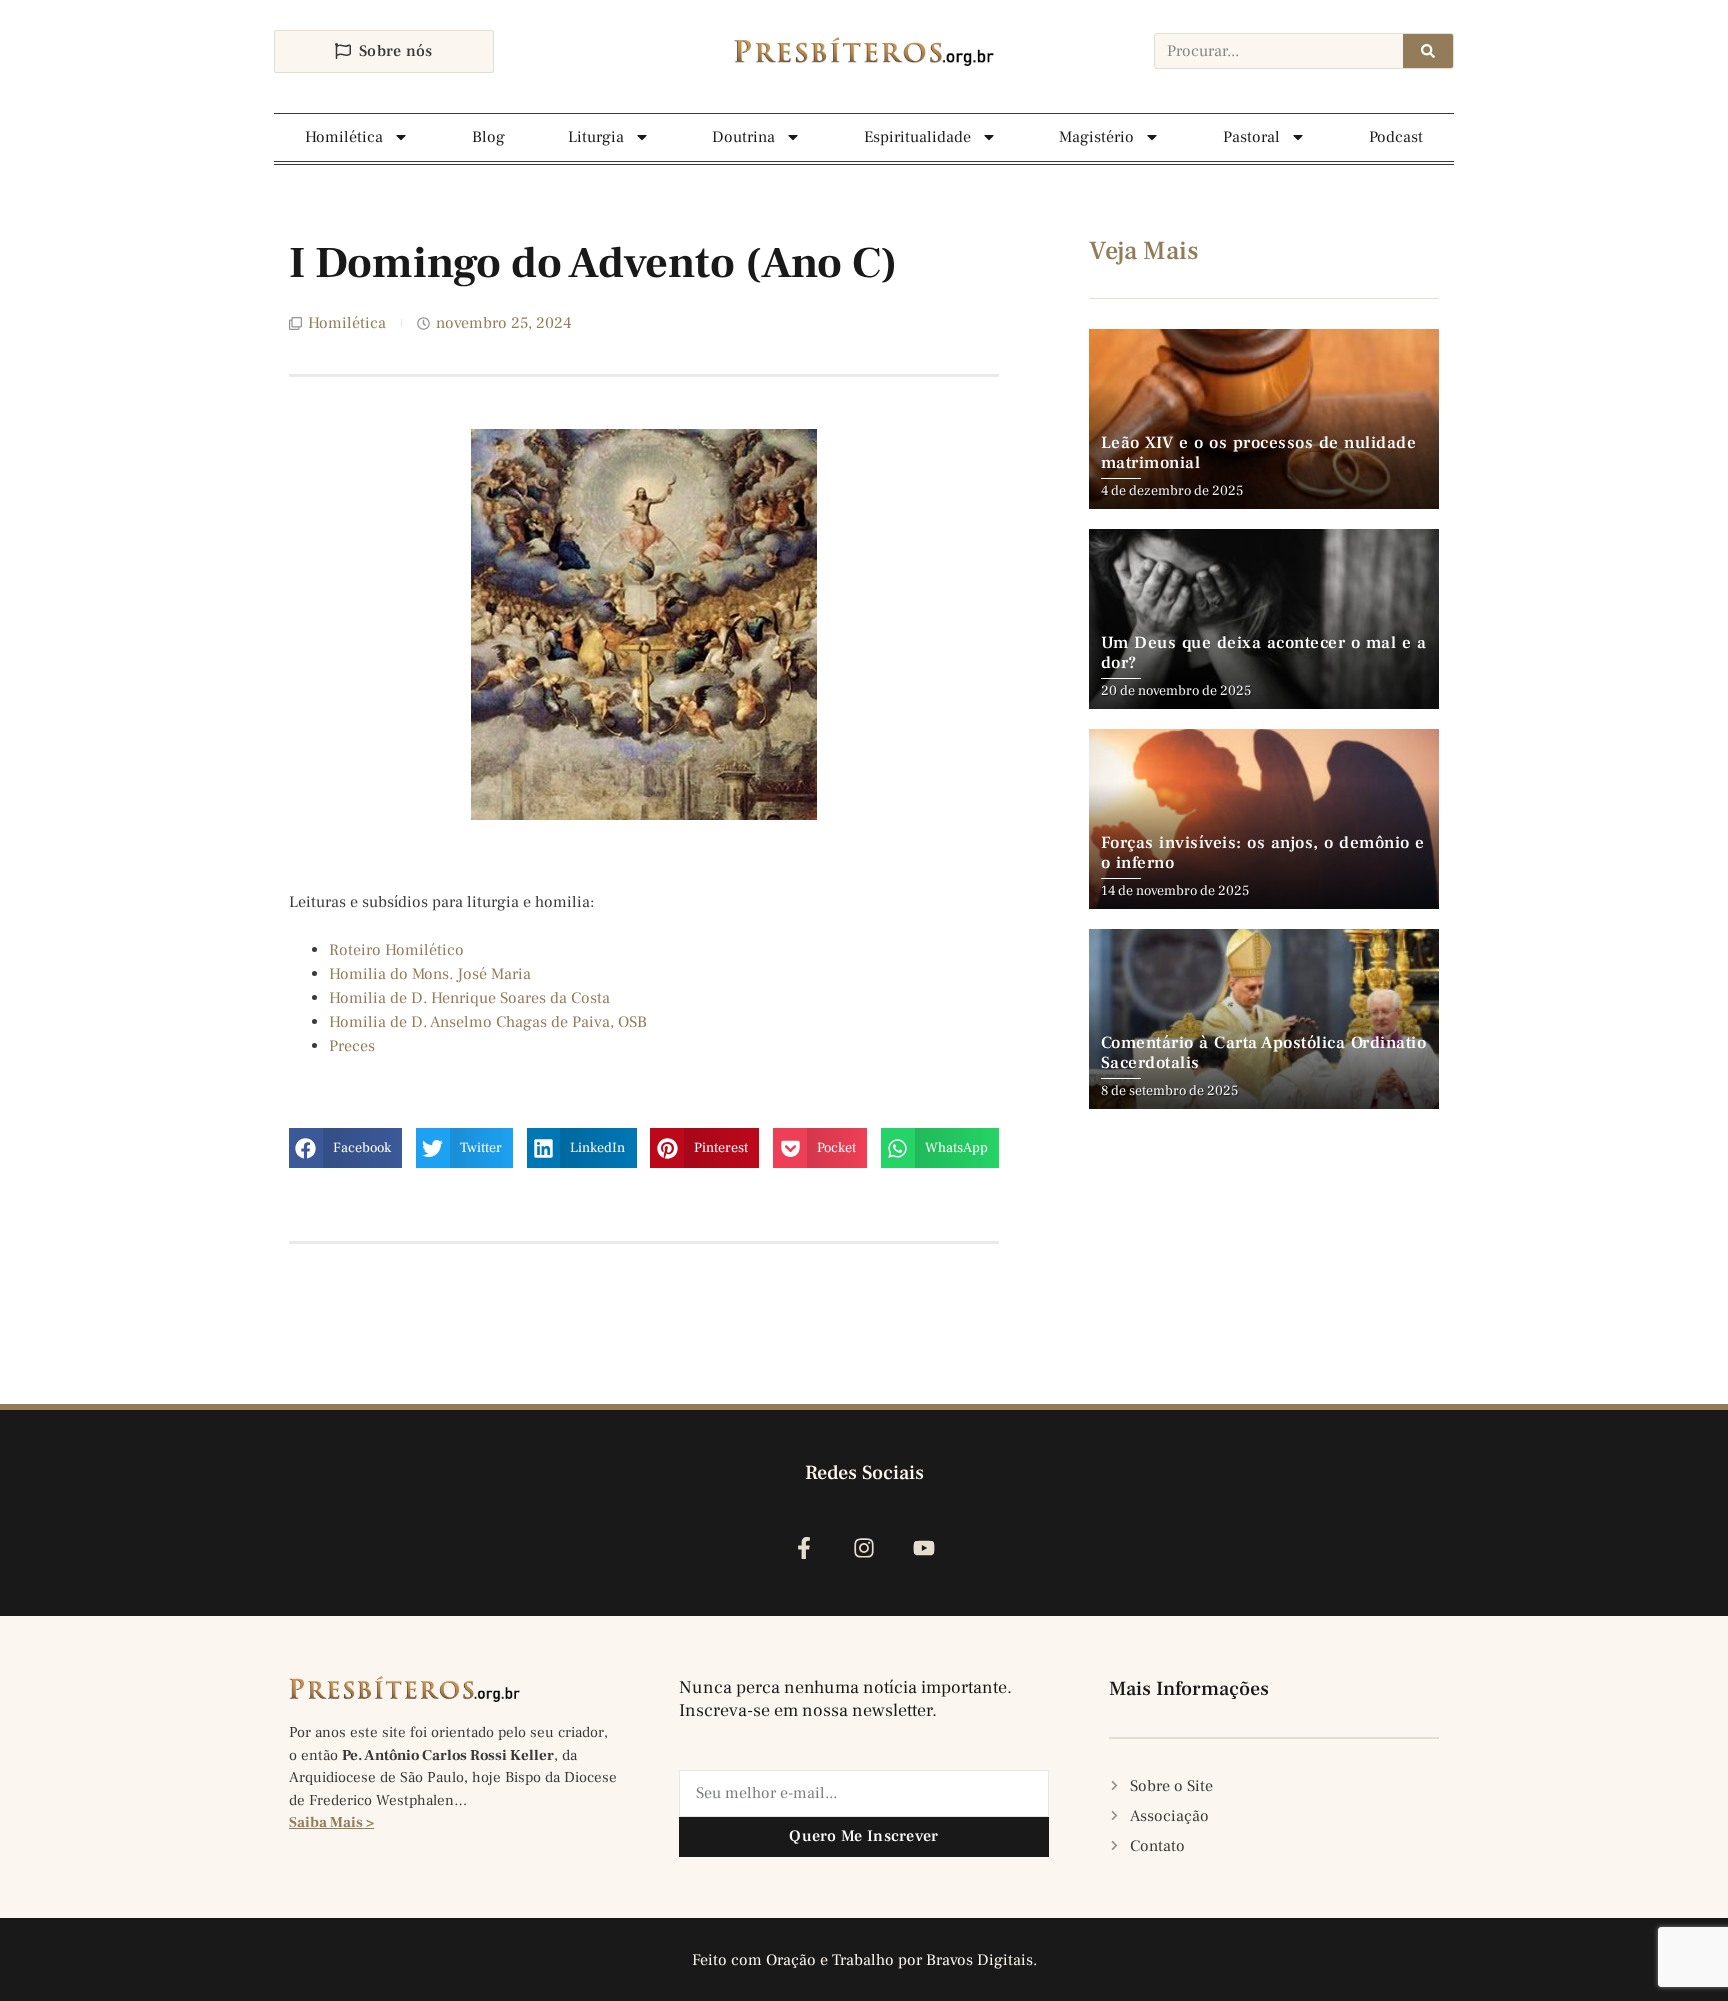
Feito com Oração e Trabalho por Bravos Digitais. (864, 1960)
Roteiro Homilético (396, 950)
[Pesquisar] (1428, 51)
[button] (345, 1148)
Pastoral (1251, 137)
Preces (352, 1046)
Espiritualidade (917, 137)
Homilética (344, 137)
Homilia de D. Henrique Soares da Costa (469, 998)
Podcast (1396, 137)
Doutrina (743, 137)
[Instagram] (863, 1548)
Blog (488, 137)
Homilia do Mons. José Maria (430, 974)
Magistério (1096, 137)
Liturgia (596, 137)
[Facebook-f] (803, 1548)
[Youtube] (924, 1548)
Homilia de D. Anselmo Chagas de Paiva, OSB (488, 1022)
